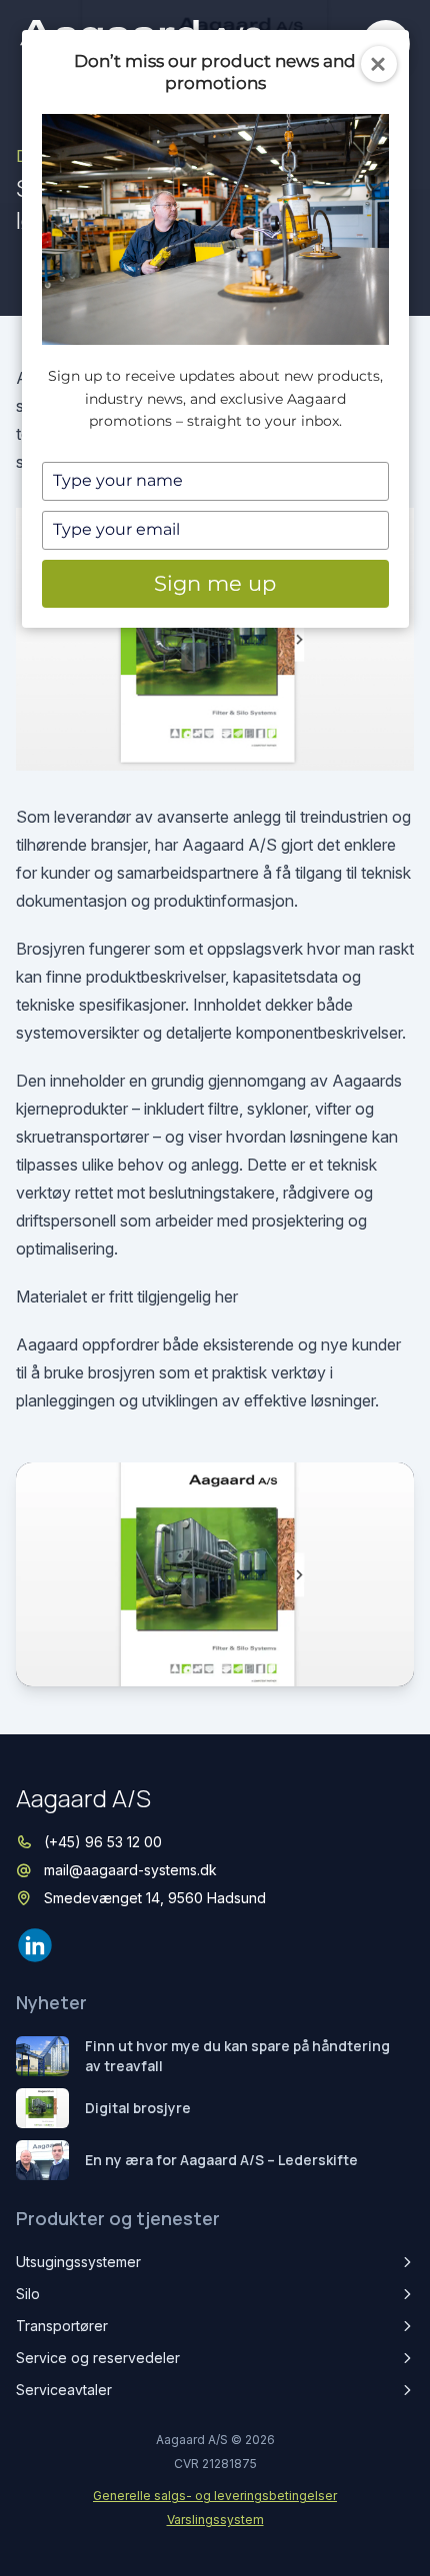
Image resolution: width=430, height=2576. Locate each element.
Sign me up (215, 583)
